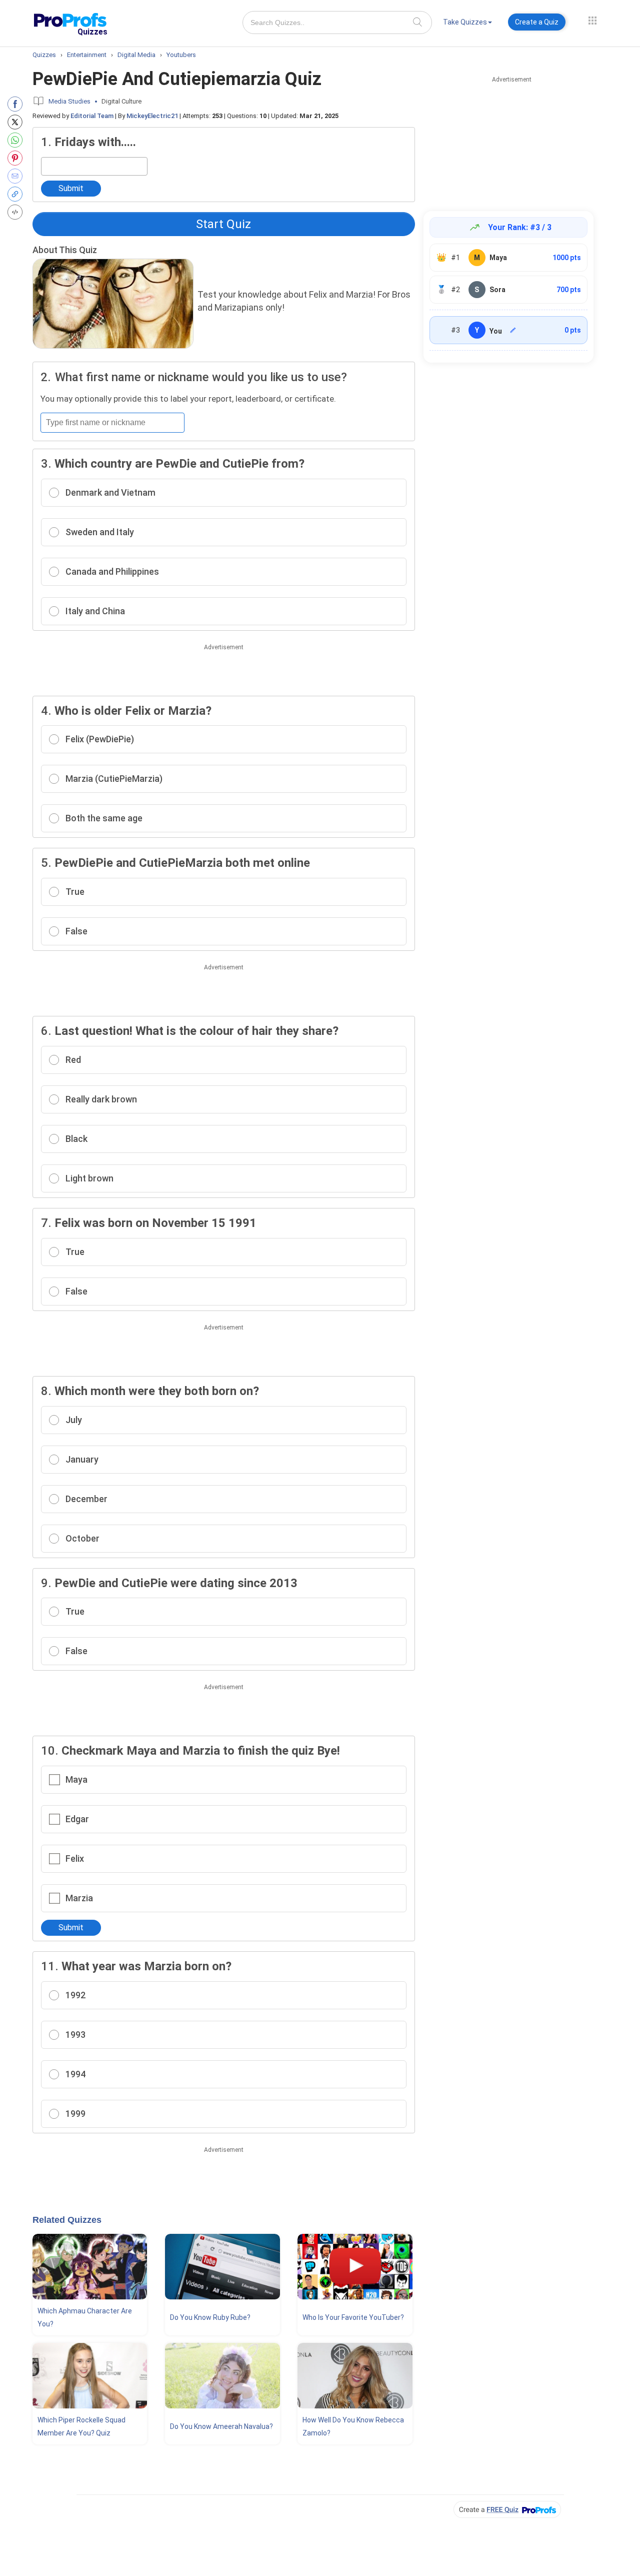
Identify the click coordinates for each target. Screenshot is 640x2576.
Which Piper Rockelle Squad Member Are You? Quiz (81, 2426)
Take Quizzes (465, 22)
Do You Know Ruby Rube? (210, 2317)
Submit (71, 188)
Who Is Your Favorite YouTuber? (353, 2317)
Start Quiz (223, 224)
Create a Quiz (537, 22)
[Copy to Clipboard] (17, 194)
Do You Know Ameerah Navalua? (221, 2426)
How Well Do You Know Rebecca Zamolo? (353, 2426)
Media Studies (69, 101)
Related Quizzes (67, 2220)
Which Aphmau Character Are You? (85, 2317)
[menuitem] (467, 24)
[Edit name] (513, 330)
